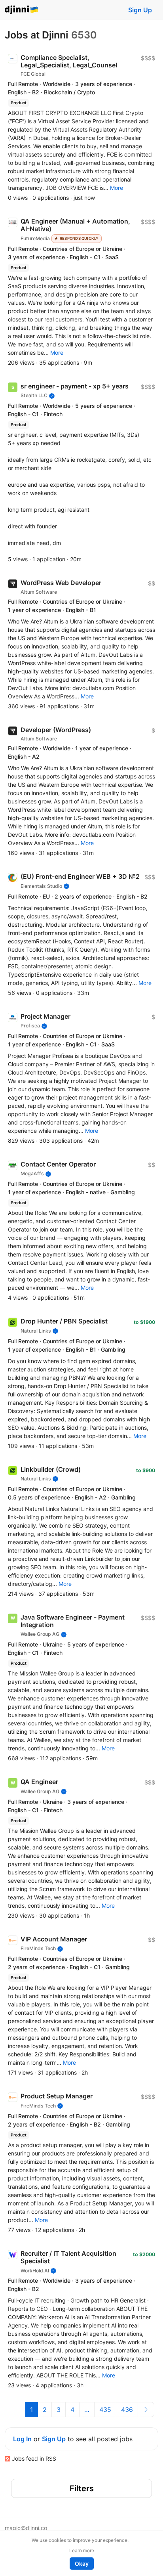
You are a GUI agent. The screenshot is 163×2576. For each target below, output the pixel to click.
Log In (22, 2439)
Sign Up (140, 10)
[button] (117, 188)
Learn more (82, 2550)
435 (105, 2410)
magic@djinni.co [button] (26, 2528)
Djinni (22, 10)
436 (127, 2410)
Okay (82, 2564)
